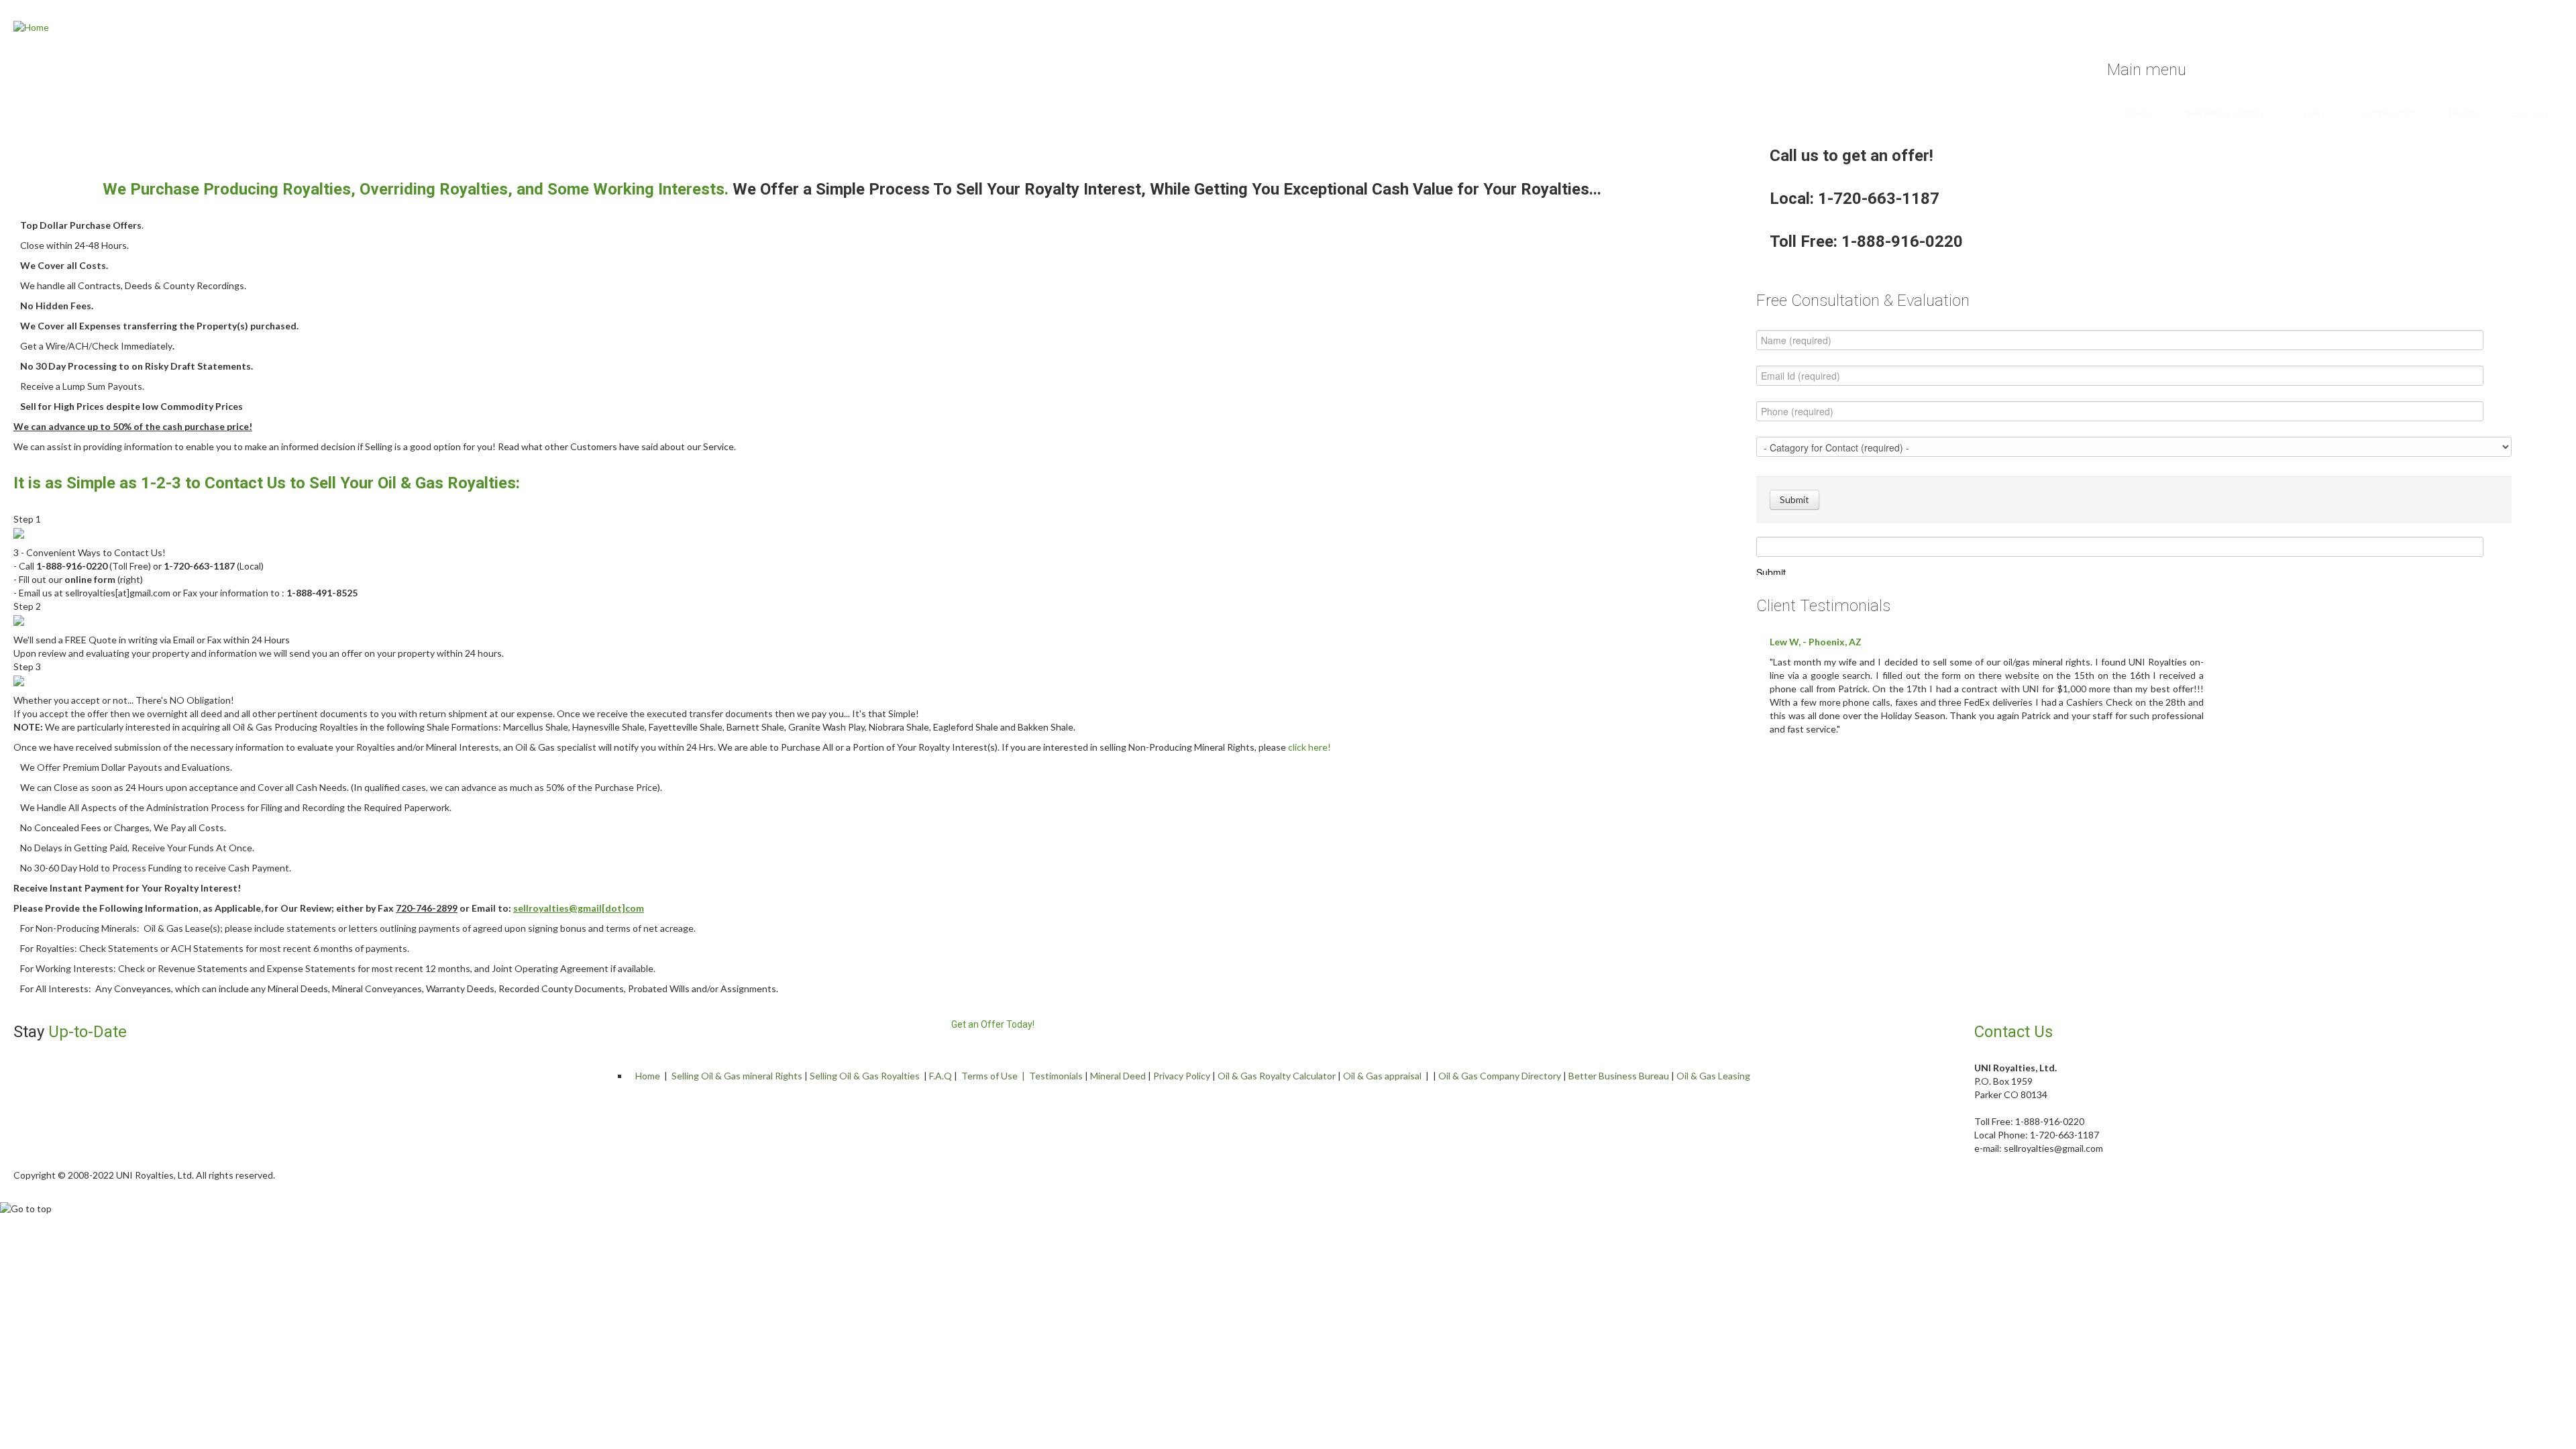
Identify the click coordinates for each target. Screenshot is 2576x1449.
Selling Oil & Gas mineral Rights (737, 1076)
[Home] (31, 26)
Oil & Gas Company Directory (1500, 1076)
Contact (2529, 112)
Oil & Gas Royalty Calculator (1277, 1076)
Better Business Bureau (1619, 1076)
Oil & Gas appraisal (1382, 1076)
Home (2139, 112)
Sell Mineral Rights (2229, 112)
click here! (1309, 747)
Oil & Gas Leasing (1713, 1076)
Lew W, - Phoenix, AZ (1816, 642)
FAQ (2314, 112)
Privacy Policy (1182, 1076)
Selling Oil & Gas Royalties (865, 1076)
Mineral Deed (1118, 1076)
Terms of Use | (995, 1076)
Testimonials (2386, 112)
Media (2463, 112)
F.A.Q (941, 1076)
